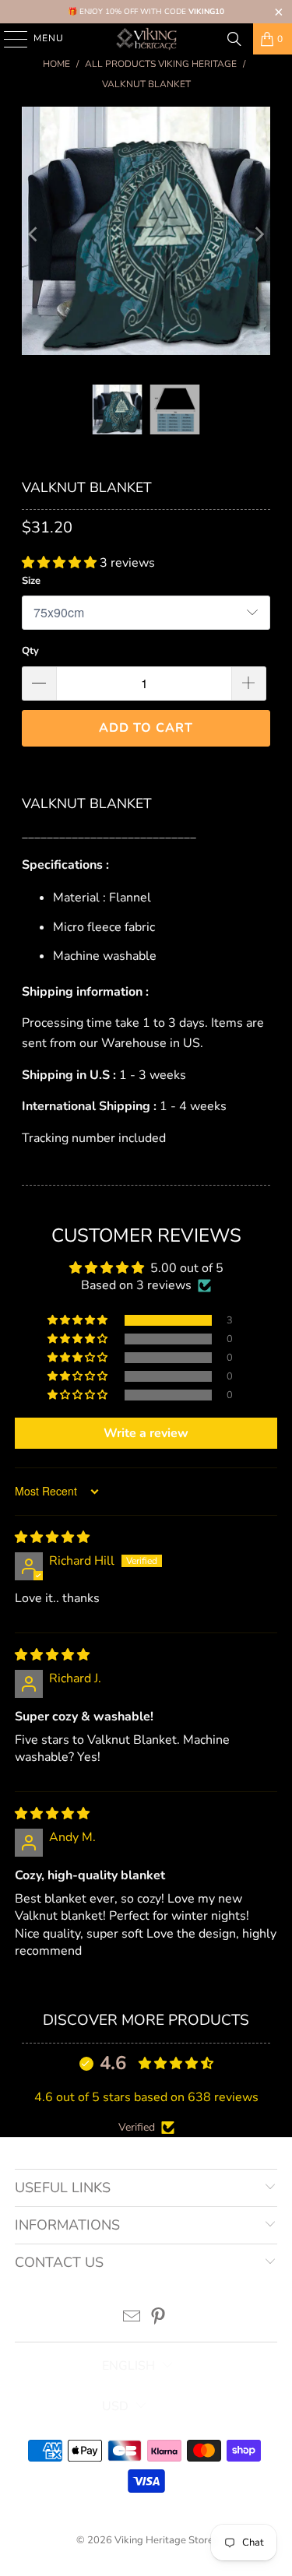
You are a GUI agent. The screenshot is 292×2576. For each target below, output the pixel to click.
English (128, 2366)
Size (31, 581)
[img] (52, 1538)
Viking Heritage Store (164, 2540)
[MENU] (8, 39)
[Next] (259, 234)
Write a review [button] (146, 1433)
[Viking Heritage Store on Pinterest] (159, 2319)
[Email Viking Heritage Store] (132, 2319)
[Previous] (33, 234)
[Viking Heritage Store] (146, 39)
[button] (61, 563)
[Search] (234, 39)
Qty (30, 651)
